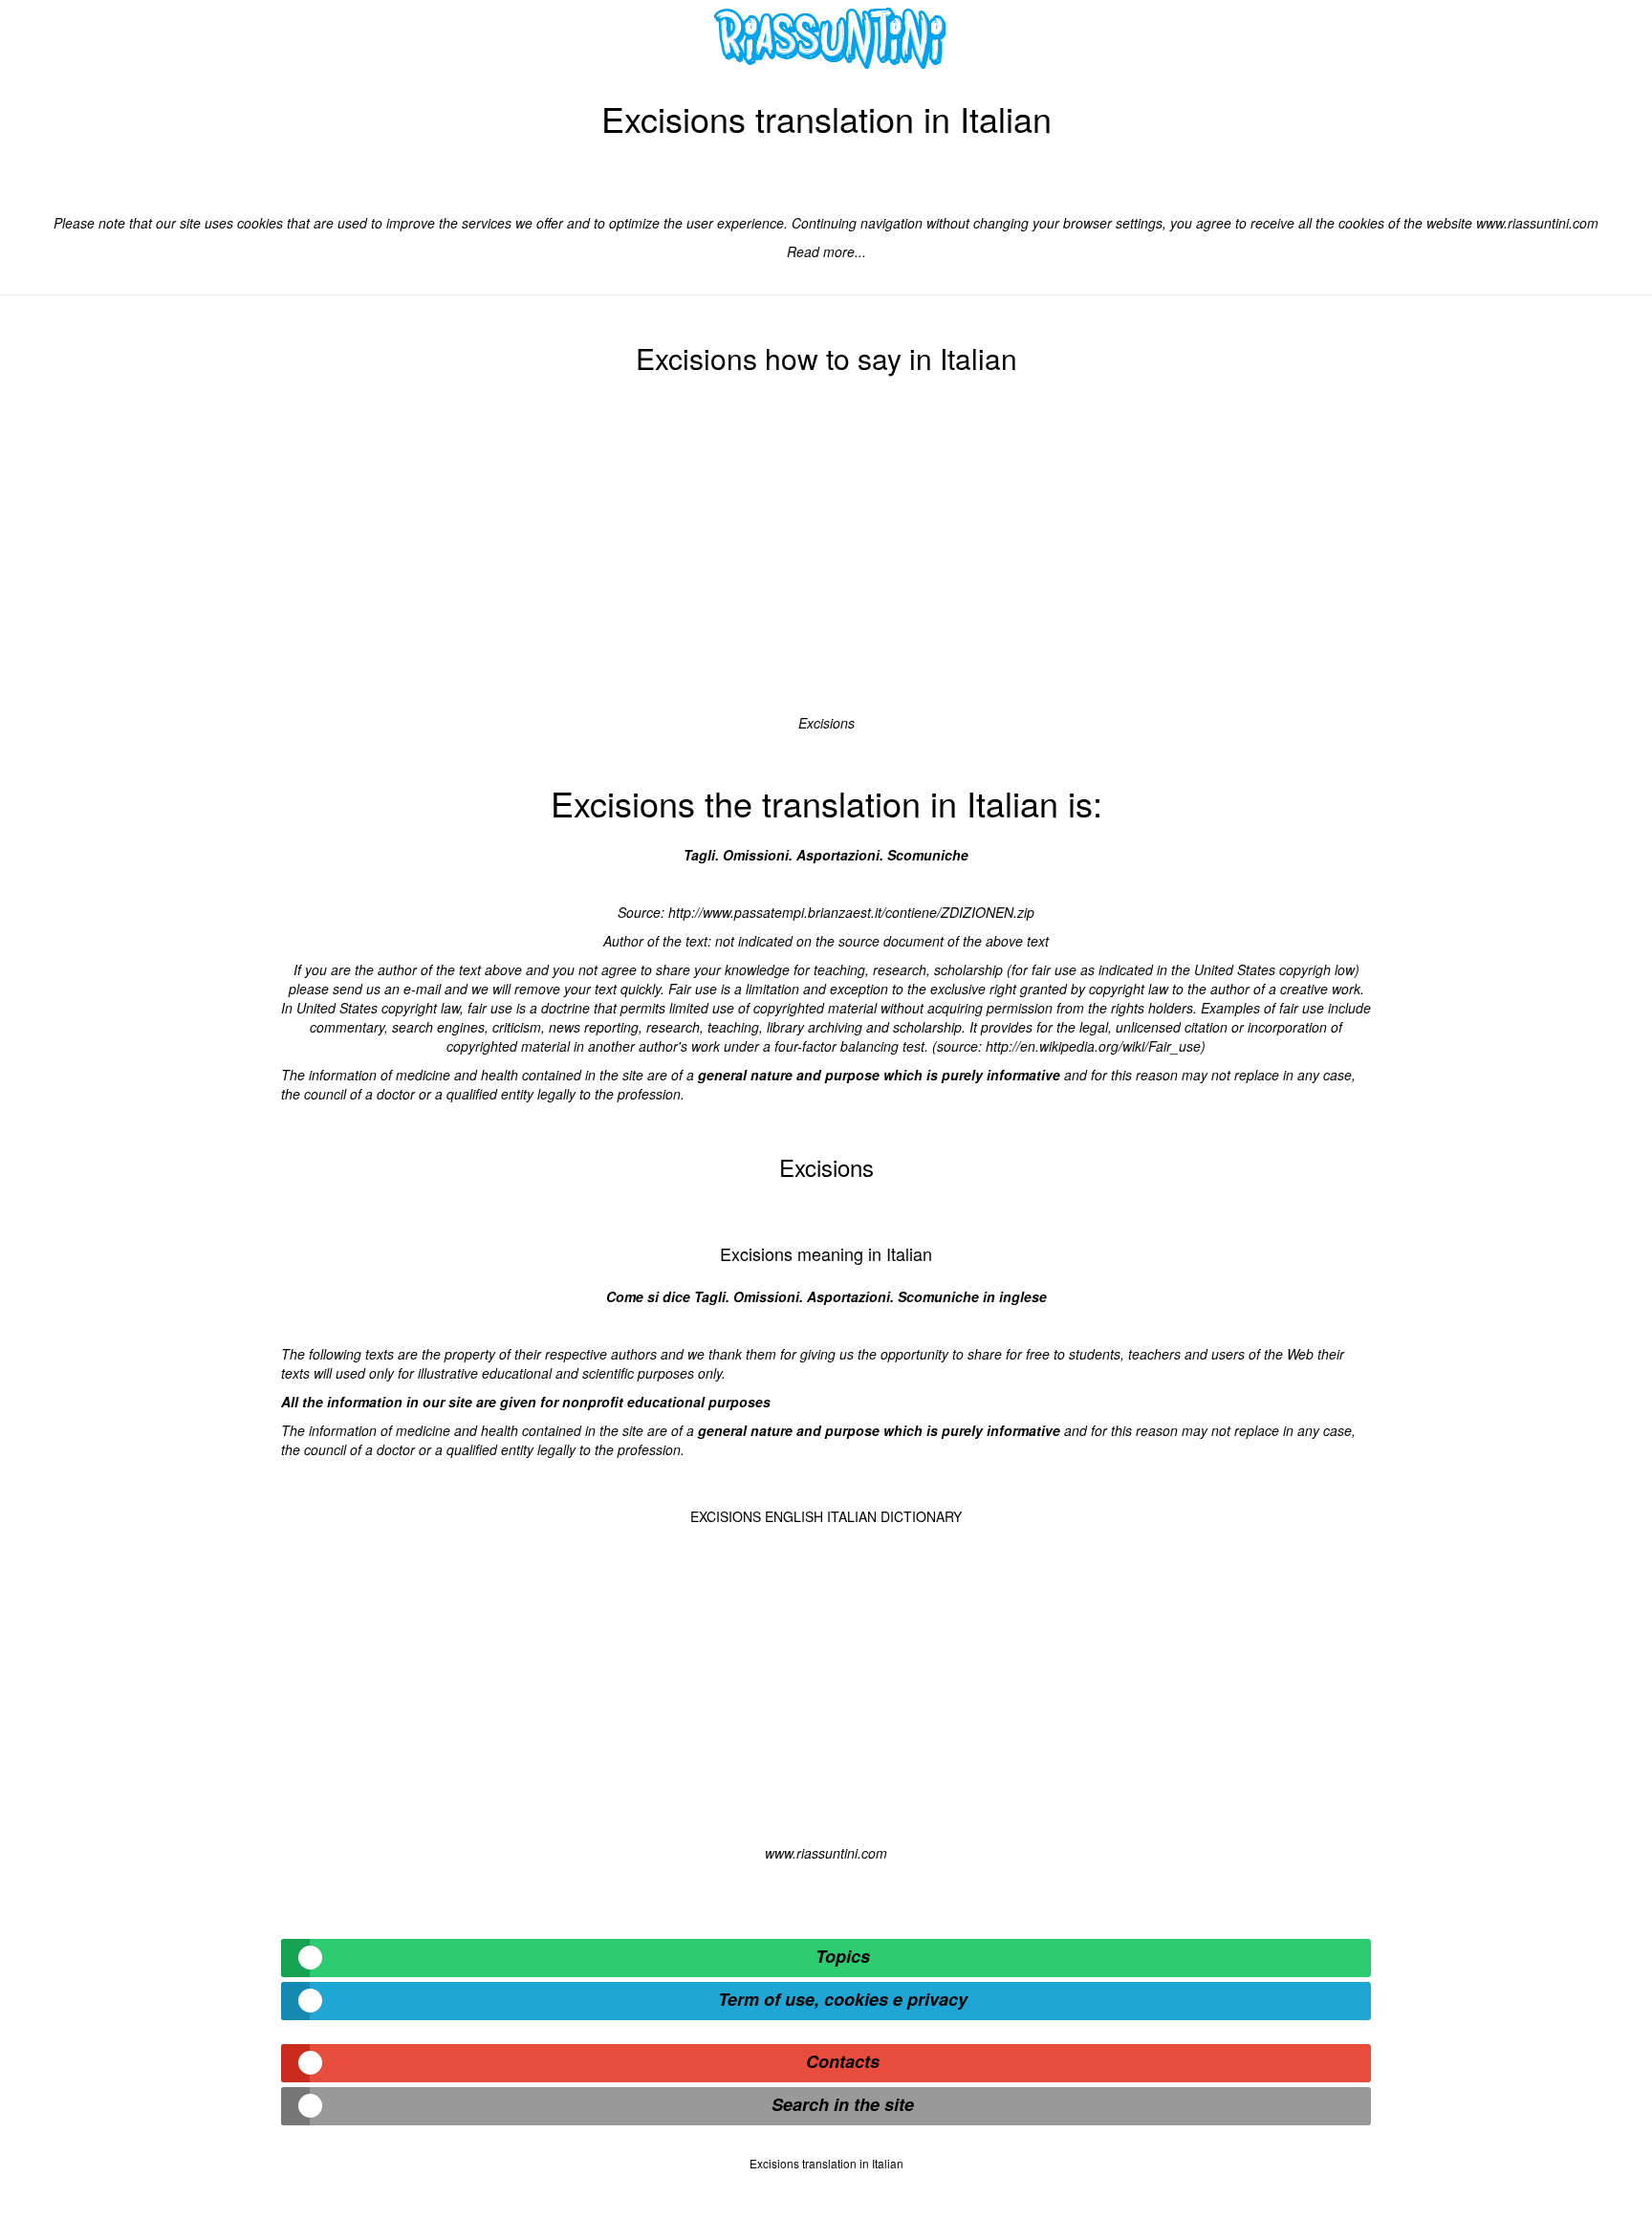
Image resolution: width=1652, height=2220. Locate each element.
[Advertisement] (826, 551)
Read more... (826, 251)
